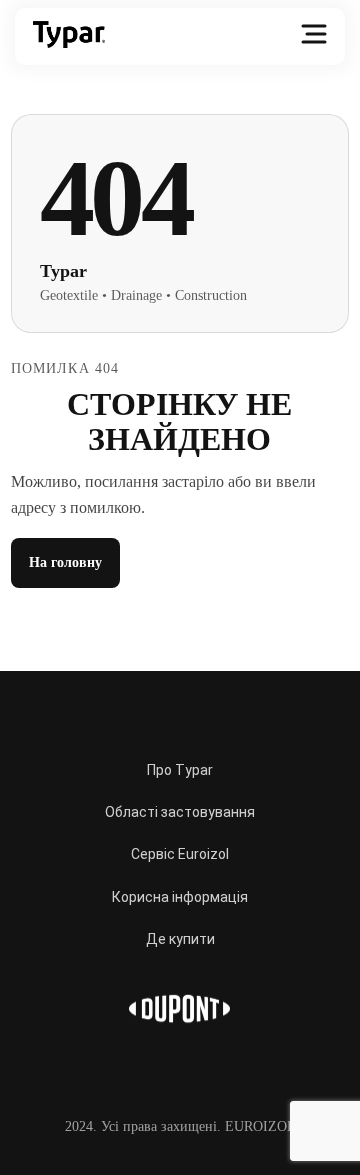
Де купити (180, 939)
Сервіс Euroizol (180, 854)
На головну (65, 562)
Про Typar (180, 770)
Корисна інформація (180, 897)
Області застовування (180, 812)
